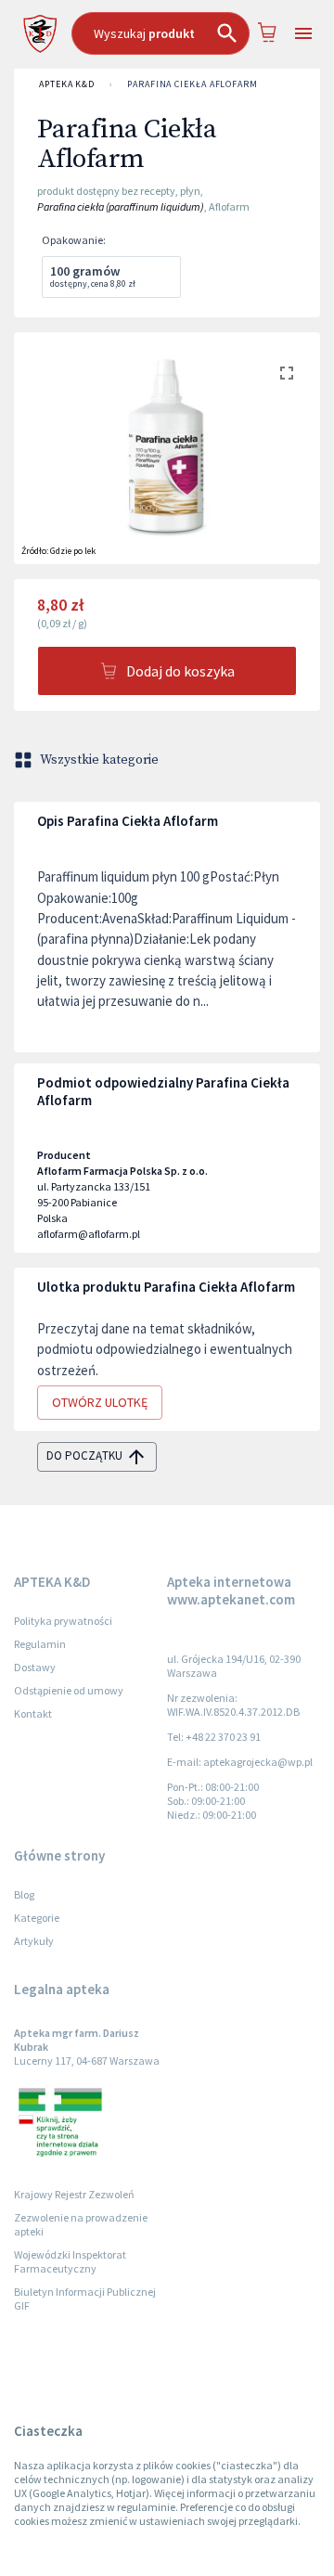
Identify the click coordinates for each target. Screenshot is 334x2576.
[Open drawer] (303, 34)
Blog (24, 1894)
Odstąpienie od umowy (69, 1690)
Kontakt (33, 1713)
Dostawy (35, 1667)
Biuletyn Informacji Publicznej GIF (85, 2299)
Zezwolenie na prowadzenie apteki (81, 2224)
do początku (84, 1455)
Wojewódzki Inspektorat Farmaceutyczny (70, 2261)
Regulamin (40, 1644)
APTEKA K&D (67, 84)
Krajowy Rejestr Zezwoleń (74, 2194)
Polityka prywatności (63, 1621)
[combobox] (161, 33)
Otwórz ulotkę (100, 1402)
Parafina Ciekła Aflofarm (193, 84)
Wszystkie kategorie (99, 760)
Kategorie (37, 1918)
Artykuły (34, 1941)
